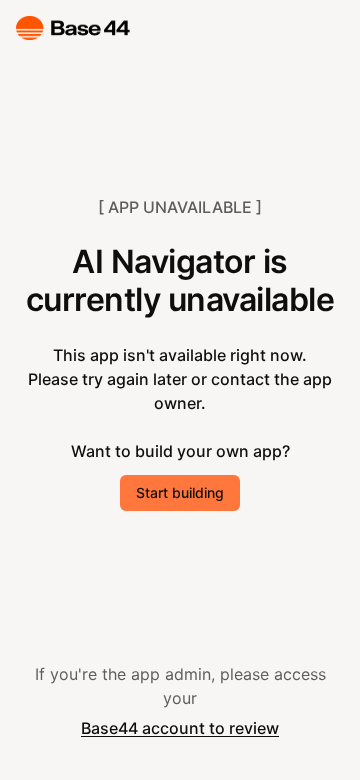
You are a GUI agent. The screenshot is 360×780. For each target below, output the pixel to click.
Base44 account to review (180, 728)
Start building (180, 492)
